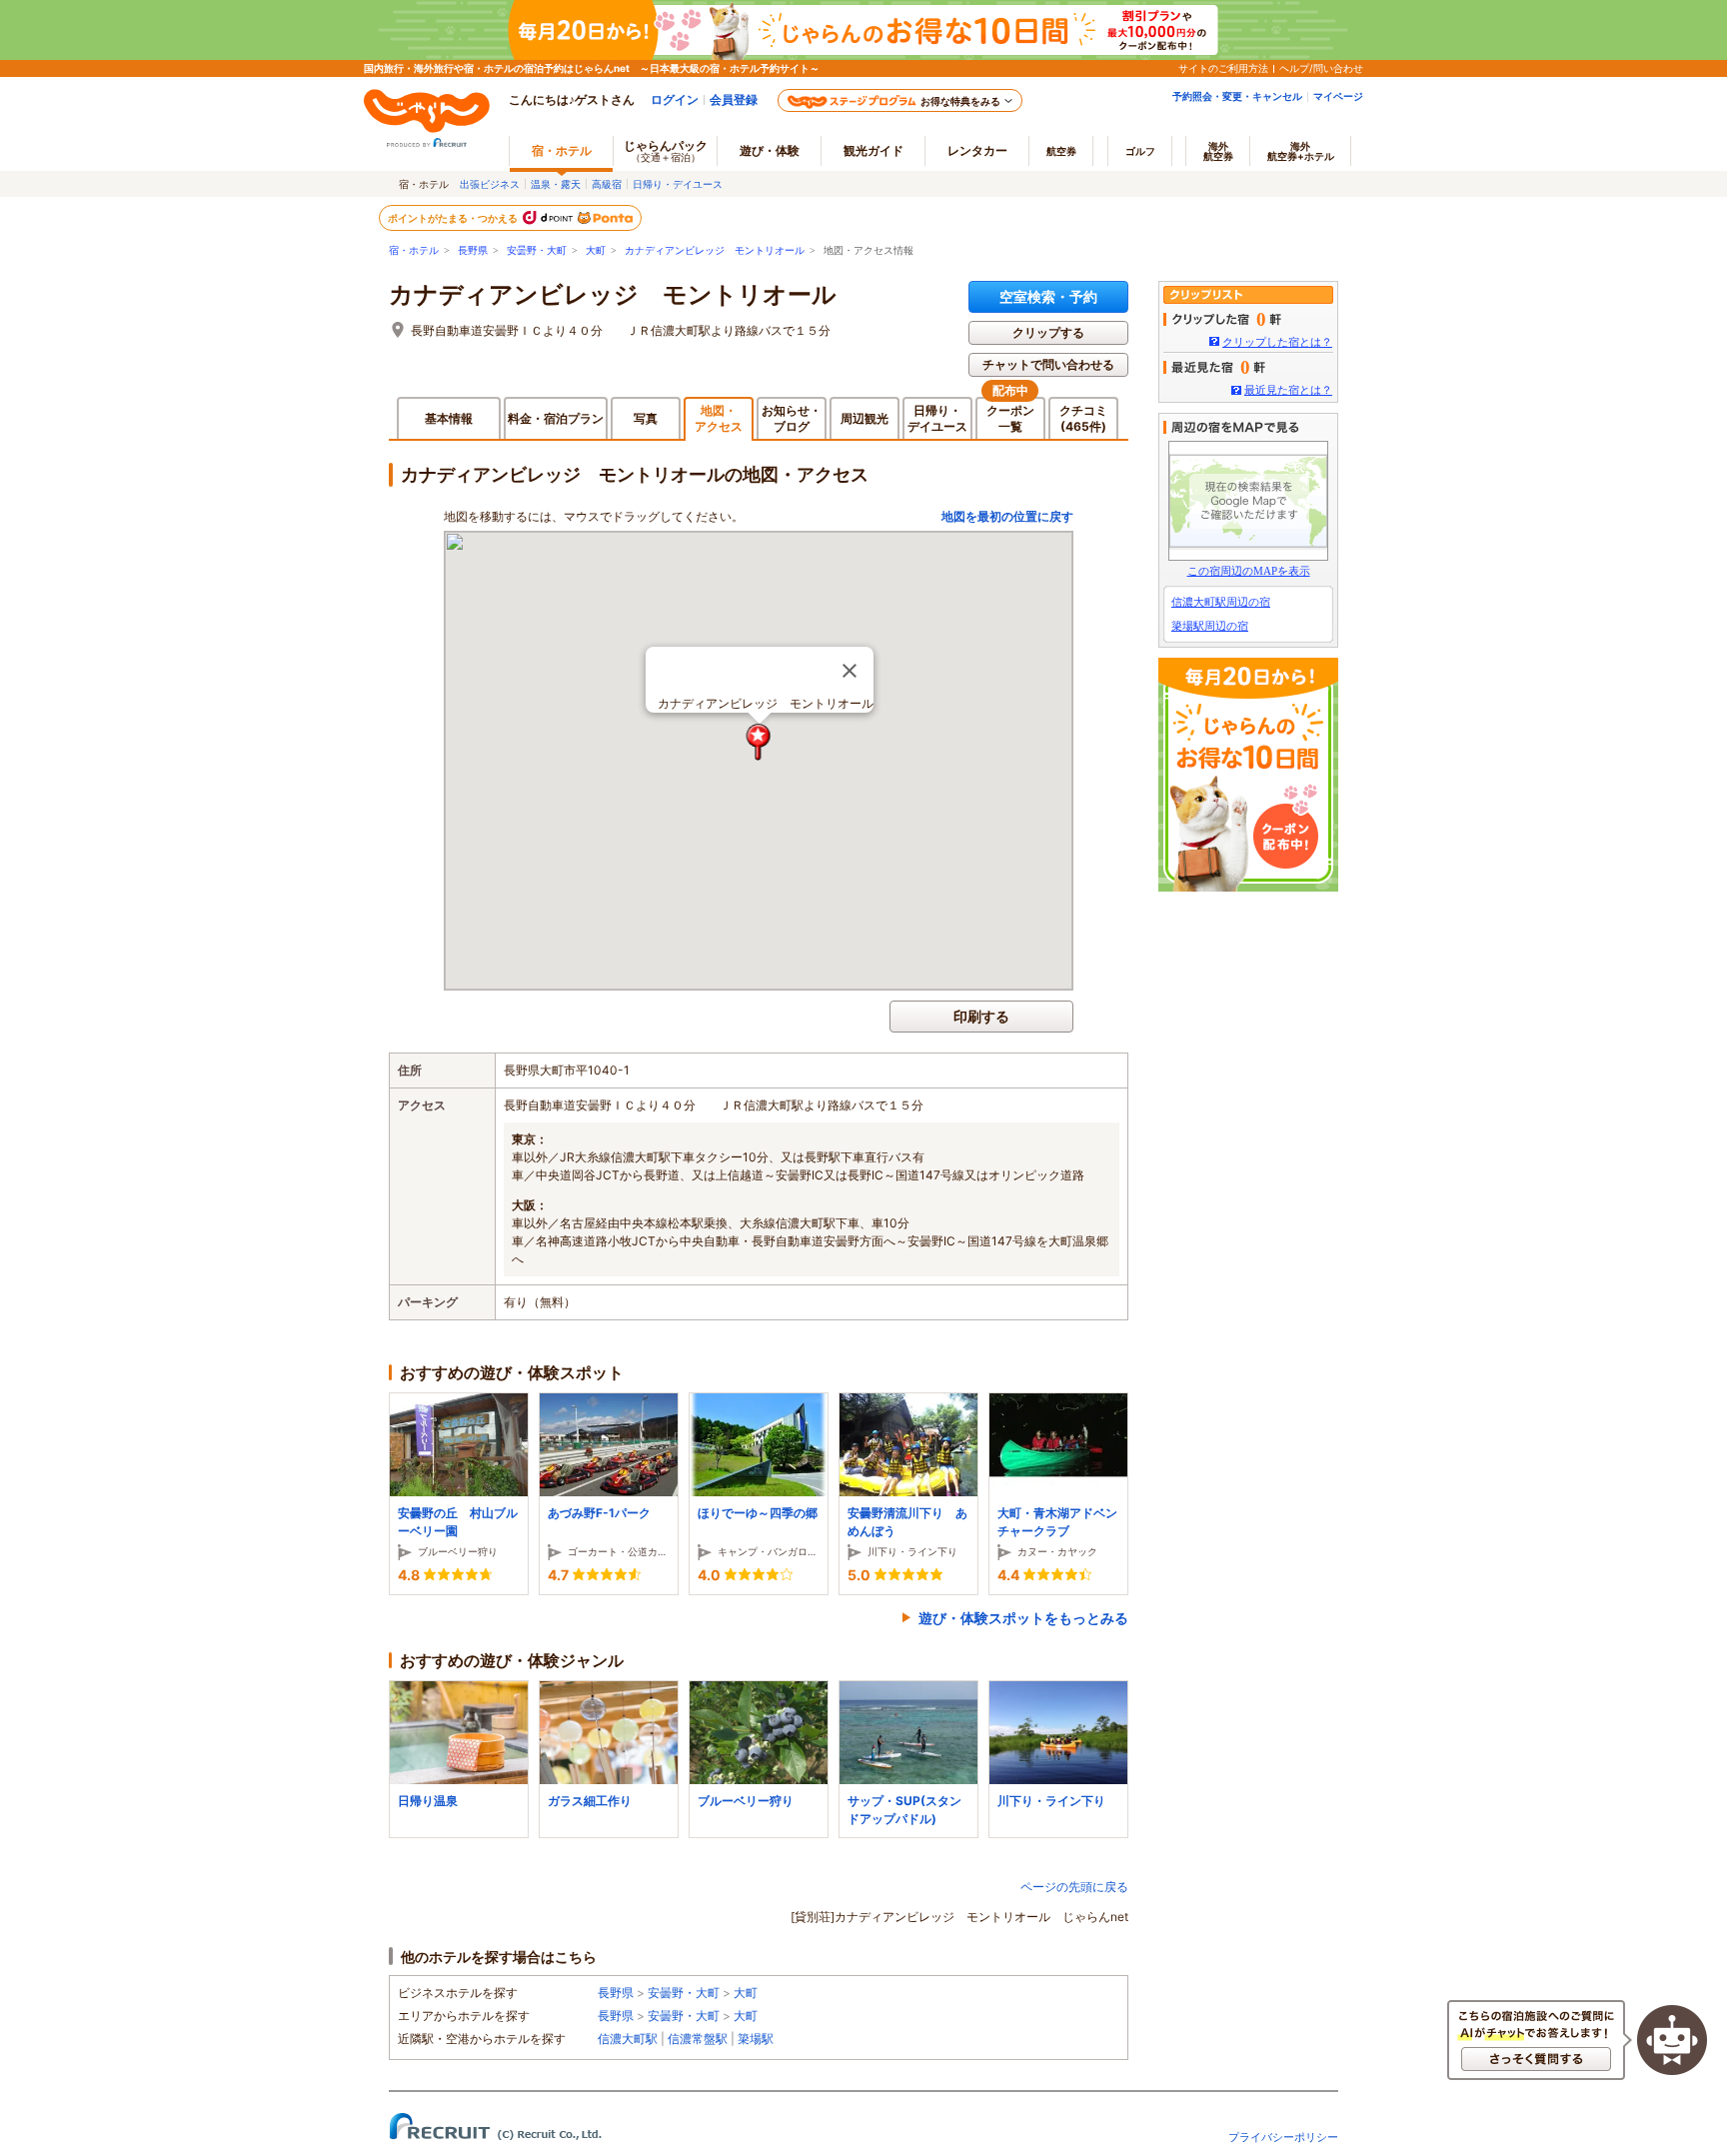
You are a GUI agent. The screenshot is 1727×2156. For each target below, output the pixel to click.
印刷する (981, 1016)
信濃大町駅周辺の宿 (1221, 602)
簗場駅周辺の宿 (1210, 626)
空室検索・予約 (1048, 296)
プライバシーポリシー (1283, 2137)
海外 (1218, 151)
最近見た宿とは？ (1288, 390)
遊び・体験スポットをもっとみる (1023, 1618)
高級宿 (607, 184)
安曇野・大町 (537, 250)
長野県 (473, 250)
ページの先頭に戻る (1074, 1887)
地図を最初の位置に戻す (1007, 516)
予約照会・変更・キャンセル (1237, 96)
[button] (759, 742)
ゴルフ (1140, 151)
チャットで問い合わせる (1048, 364)
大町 (596, 250)
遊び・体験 (770, 150)
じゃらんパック (666, 150)
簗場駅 (756, 2039)
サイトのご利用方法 (1223, 68)
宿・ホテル (414, 250)
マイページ (1338, 96)
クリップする (1048, 332)
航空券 (1061, 151)
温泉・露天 (556, 184)
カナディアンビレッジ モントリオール (715, 250)
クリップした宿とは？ (1277, 342)
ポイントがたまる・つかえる (454, 218)
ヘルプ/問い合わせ (1321, 68)
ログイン (675, 99)
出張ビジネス (490, 184)
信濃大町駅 (628, 2039)
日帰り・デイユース (678, 184)
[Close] (850, 671)
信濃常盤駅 (698, 2039)
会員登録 (734, 99)
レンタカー (977, 150)
